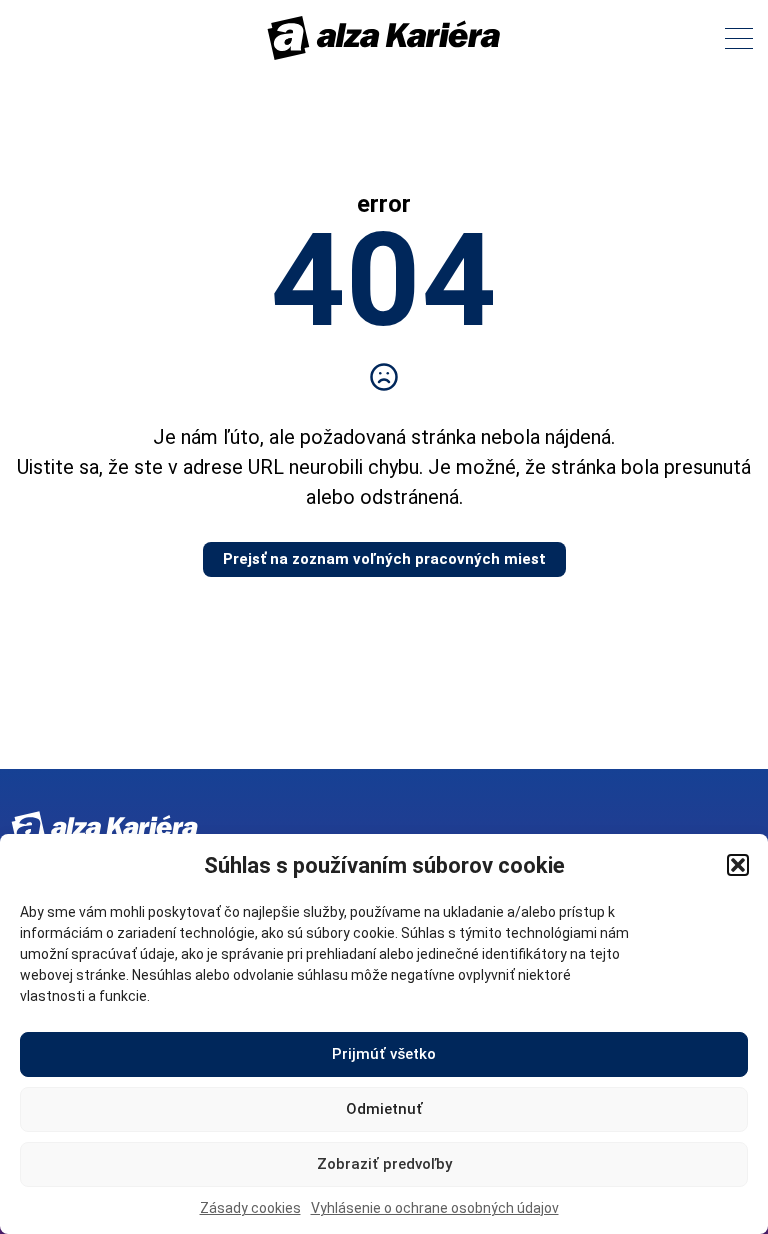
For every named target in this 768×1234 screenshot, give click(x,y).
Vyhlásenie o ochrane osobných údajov (435, 1208)
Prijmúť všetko (384, 1054)
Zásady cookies (250, 1208)
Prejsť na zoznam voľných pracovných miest (384, 559)
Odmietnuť (384, 1109)
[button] (738, 865)
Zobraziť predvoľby (384, 1164)
